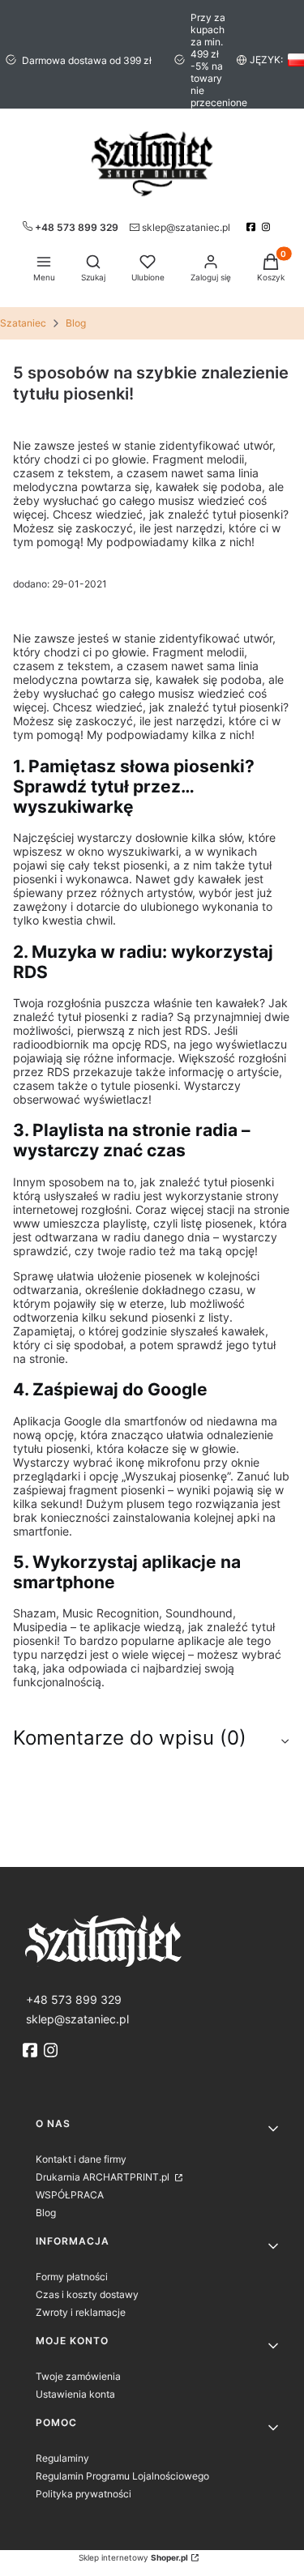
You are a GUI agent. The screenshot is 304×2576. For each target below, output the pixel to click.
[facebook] (253, 227)
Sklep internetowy (133, 2557)
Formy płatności (72, 2277)
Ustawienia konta (75, 2394)
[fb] (32, 2050)
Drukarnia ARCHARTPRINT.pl (104, 2177)
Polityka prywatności (83, 2494)
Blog (76, 323)
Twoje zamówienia (78, 2376)
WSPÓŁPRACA (70, 2195)
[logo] (152, 1939)
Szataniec (23, 323)
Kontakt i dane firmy (81, 2159)
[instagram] (268, 227)
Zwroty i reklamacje (81, 2312)
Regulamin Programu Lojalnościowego (122, 2476)
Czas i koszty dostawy (87, 2294)
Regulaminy (62, 2458)
